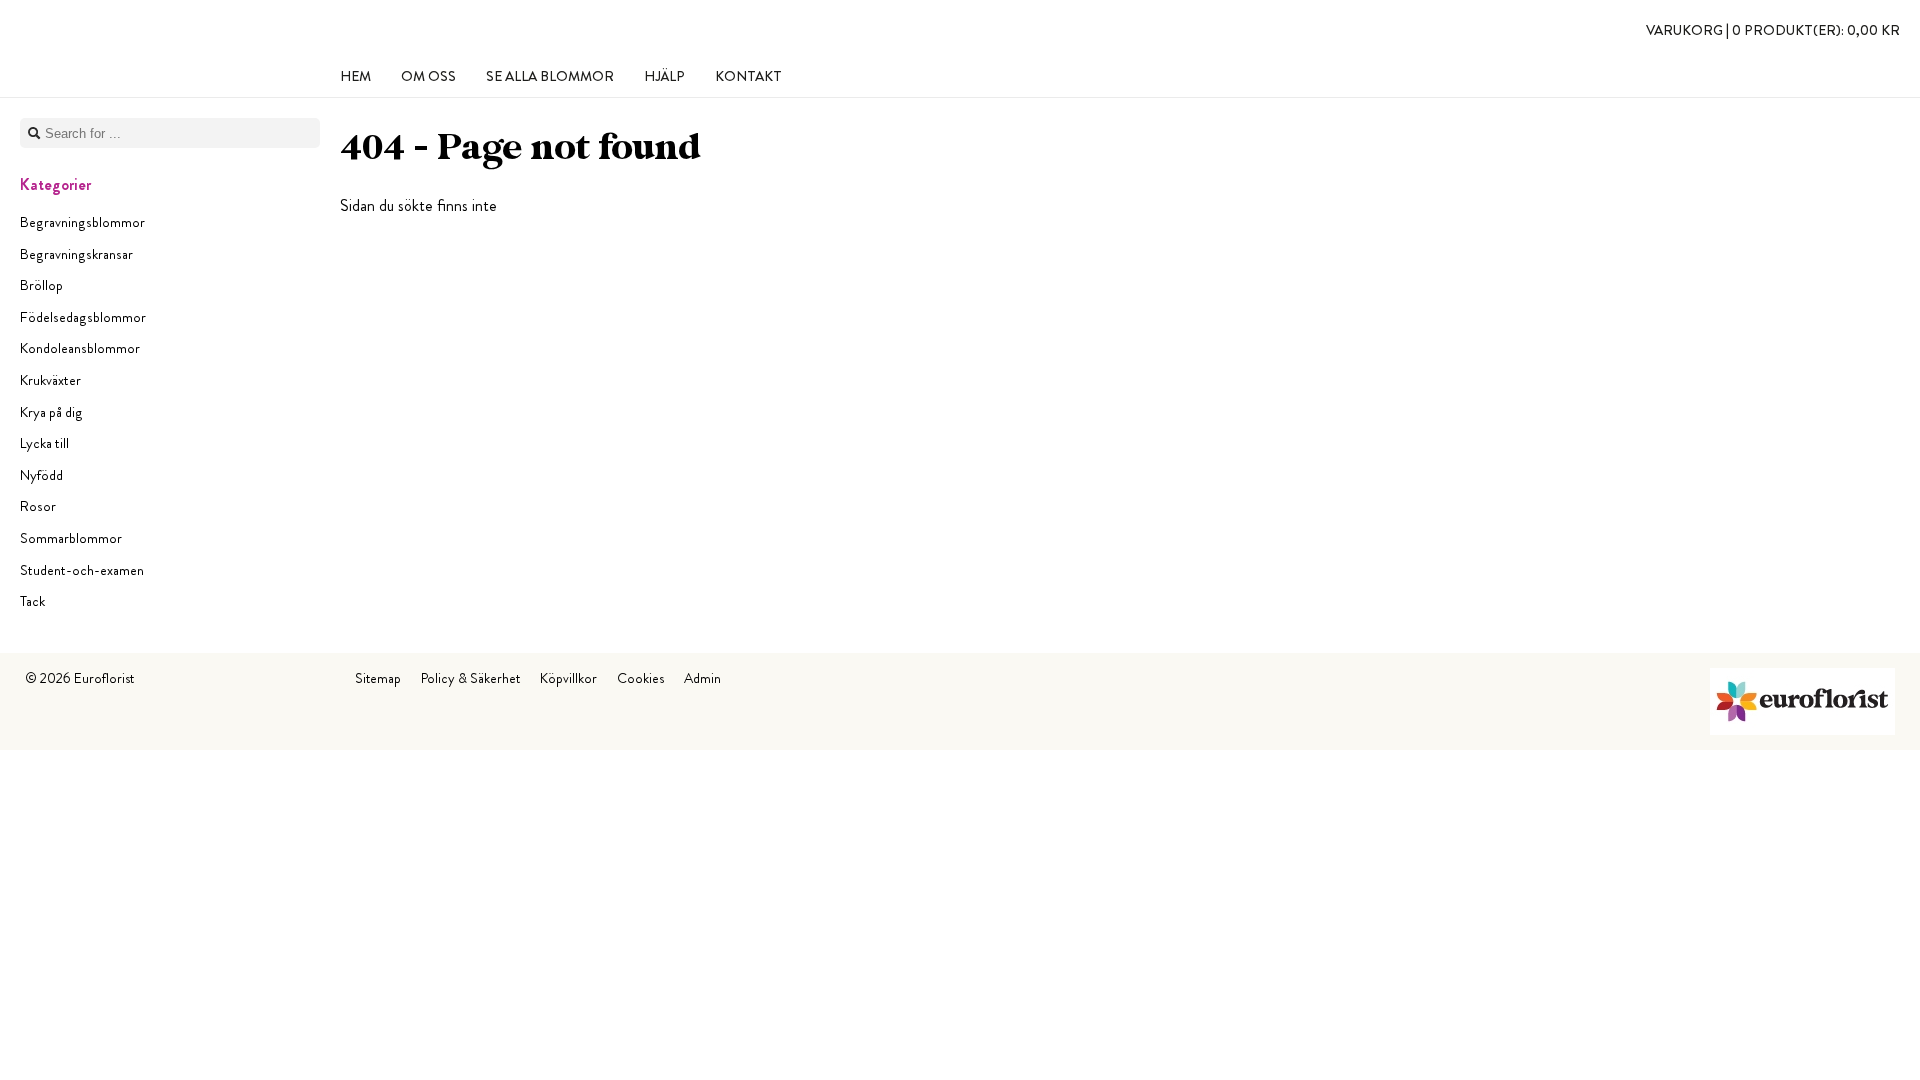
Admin (702, 678)
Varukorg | (1773, 30)
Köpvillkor (568, 678)
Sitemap (378, 678)
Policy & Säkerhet (470, 678)
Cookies (640, 678)
